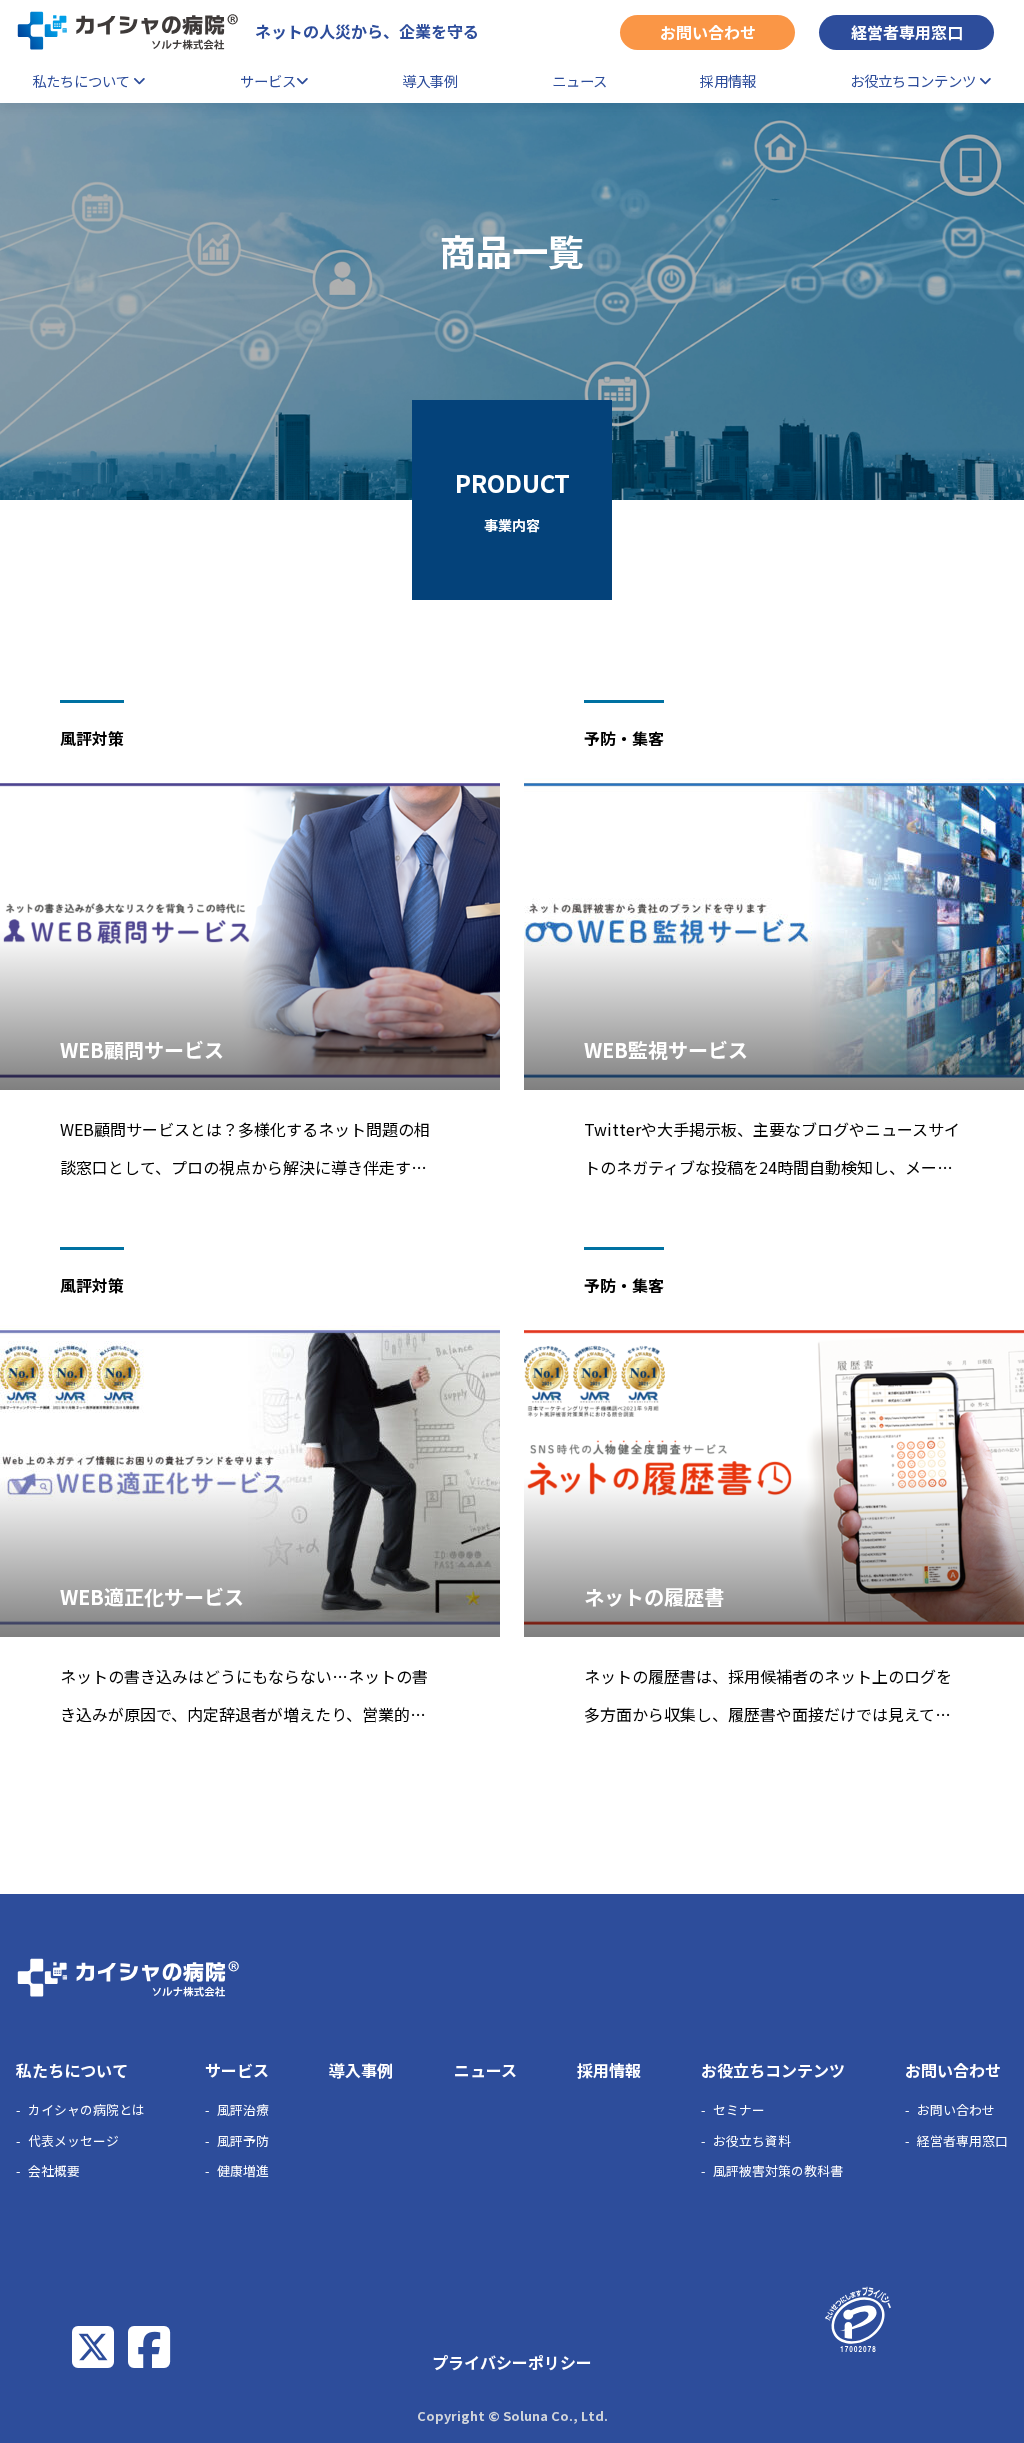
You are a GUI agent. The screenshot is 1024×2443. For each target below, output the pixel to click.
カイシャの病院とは (86, 2109)
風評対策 (92, 738)
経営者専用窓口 (907, 32)
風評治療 (243, 2109)
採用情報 (728, 80)
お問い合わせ (708, 32)
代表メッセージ (73, 2140)
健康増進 (243, 2170)
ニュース (579, 80)
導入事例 (430, 80)
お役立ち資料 (752, 2140)
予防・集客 (624, 738)
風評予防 (243, 2140)
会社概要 (54, 2170)
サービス (268, 80)
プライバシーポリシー (512, 2362)
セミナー (739, 2109)
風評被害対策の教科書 (778, 2170)
